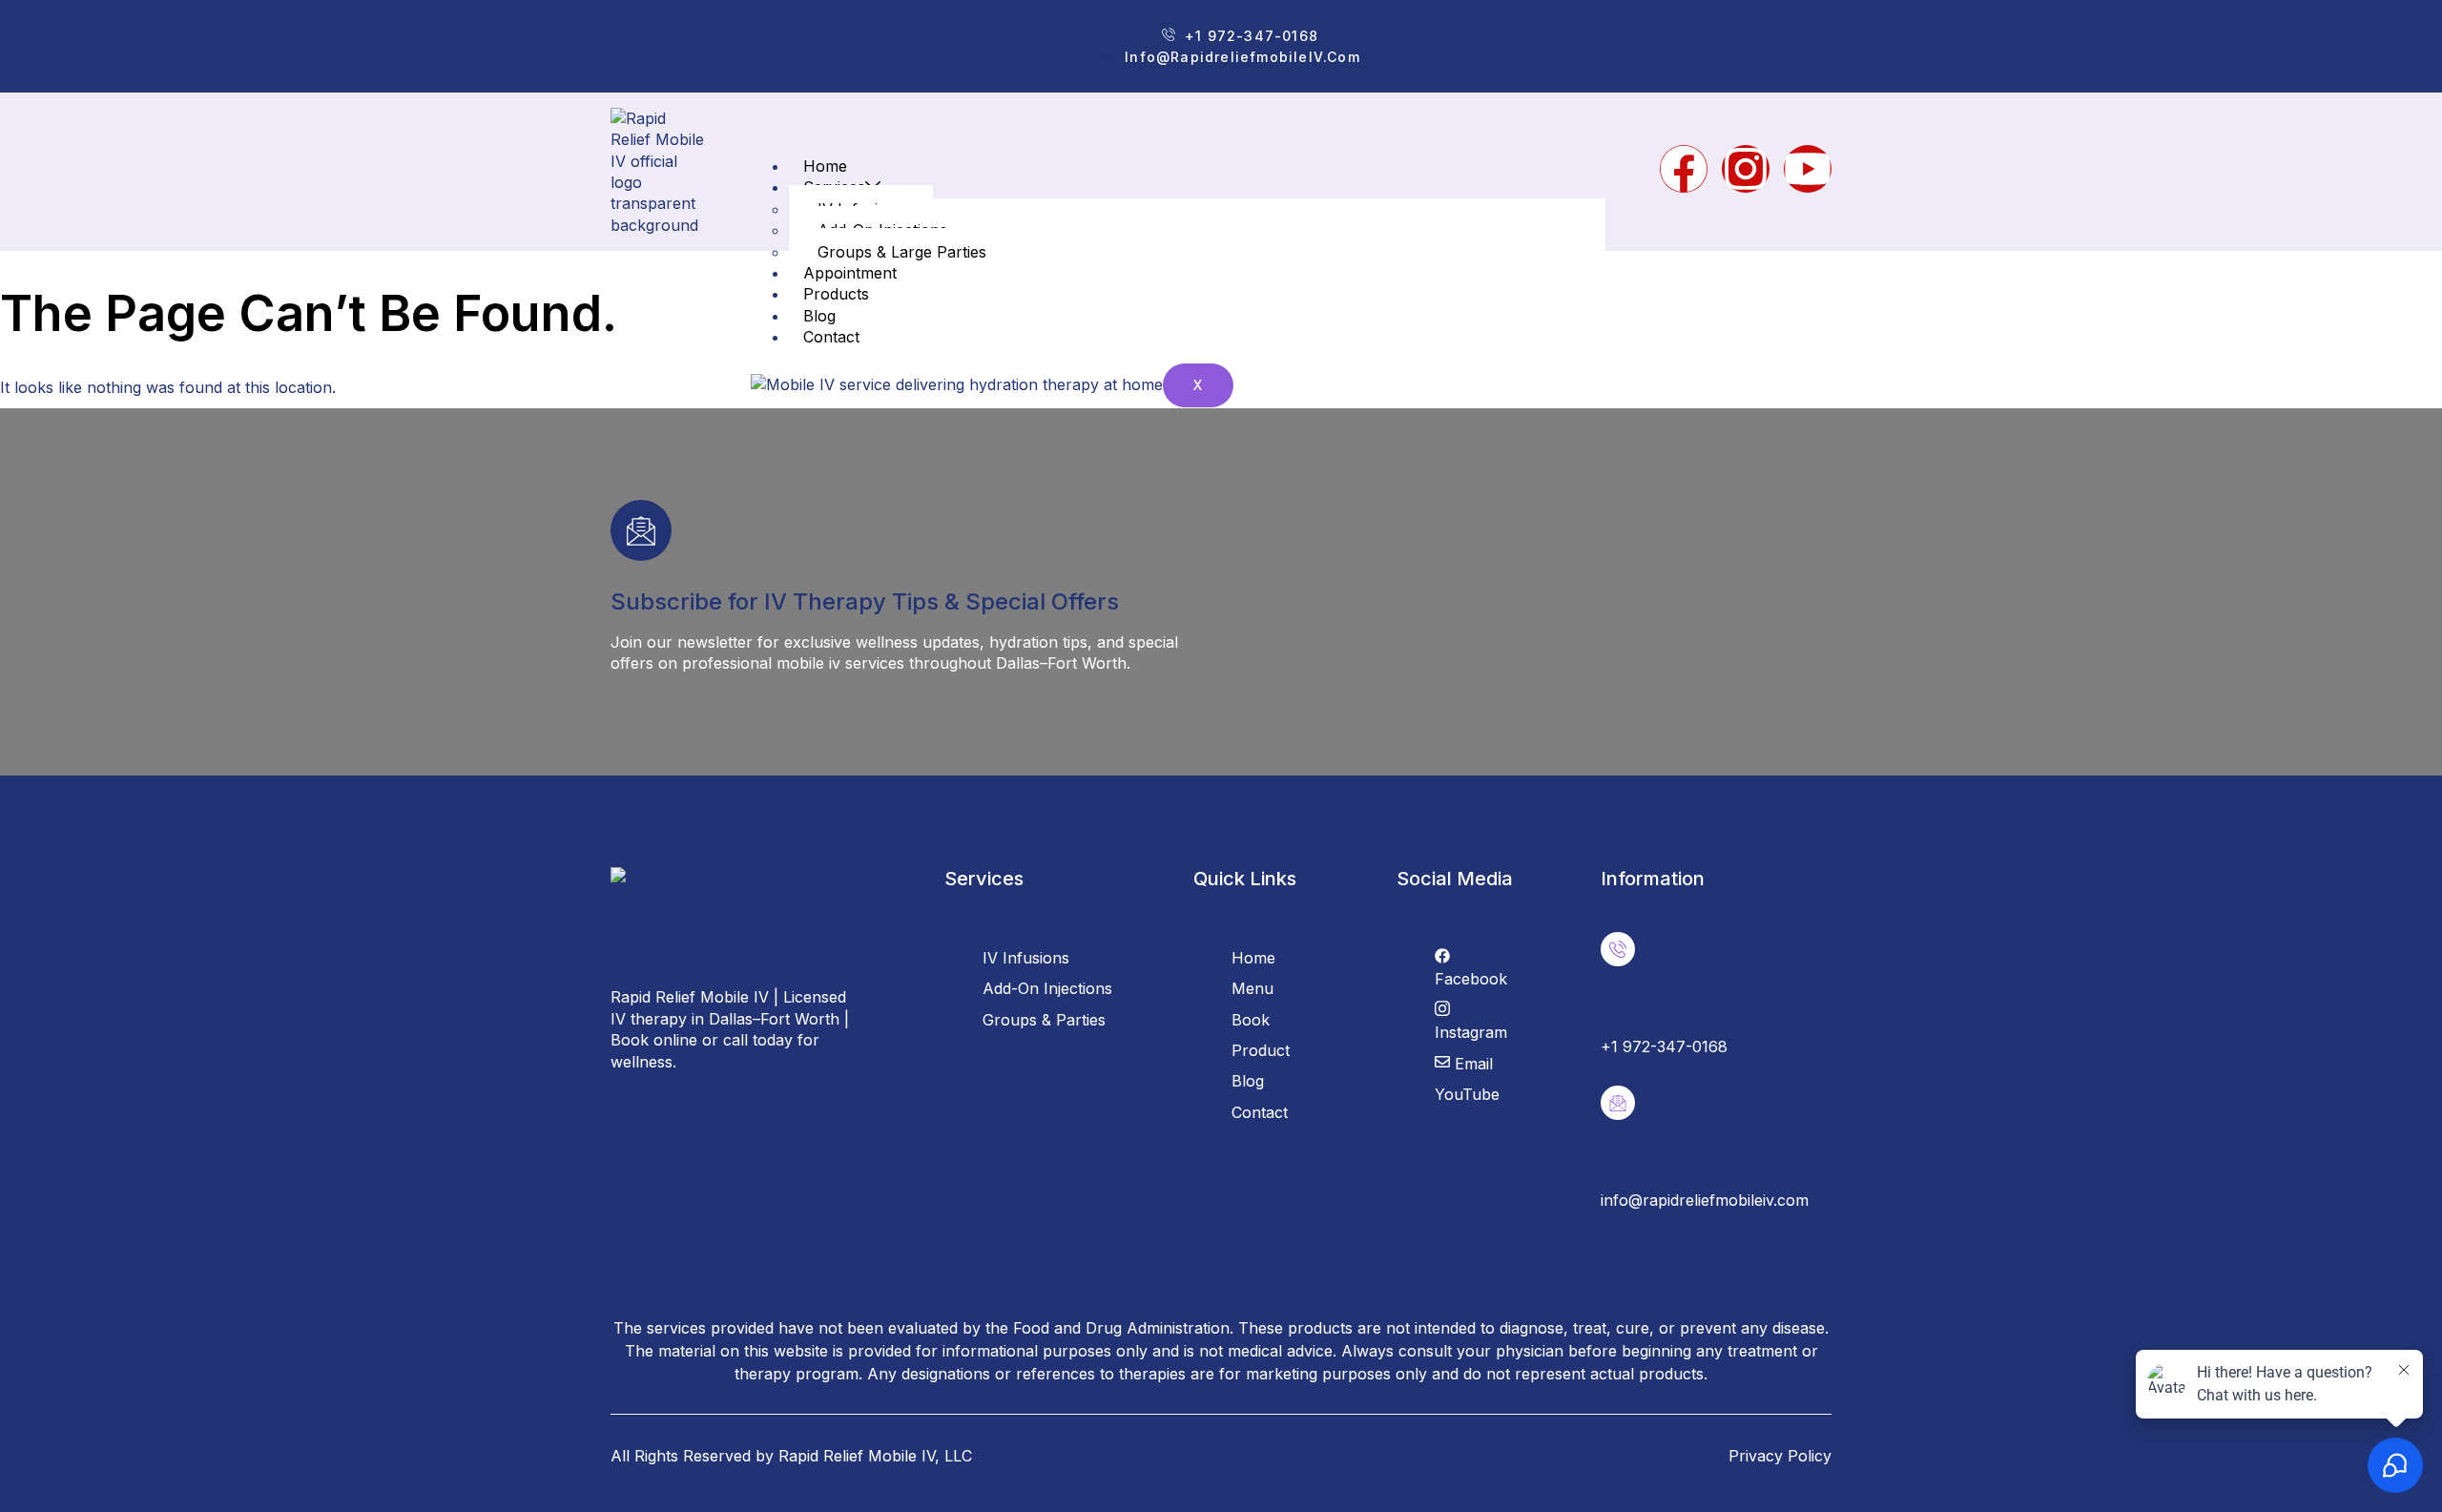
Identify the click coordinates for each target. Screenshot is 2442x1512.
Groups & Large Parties (902, 252)
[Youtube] (1808, 169)
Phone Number (1661, 1010)
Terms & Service (1650, 1456)
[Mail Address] (1618, 1103)
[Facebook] (1684, 169)
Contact (831, 337)
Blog (819, 316)
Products (836, 294)
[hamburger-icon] (1575, 171)
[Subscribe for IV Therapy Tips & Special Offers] (641, 530)
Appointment (850, 273)
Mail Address (1654, 1164)
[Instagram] (1746, 169)
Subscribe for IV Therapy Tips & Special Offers (865, 601)
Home (825, 166)
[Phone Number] (1618, 949)
